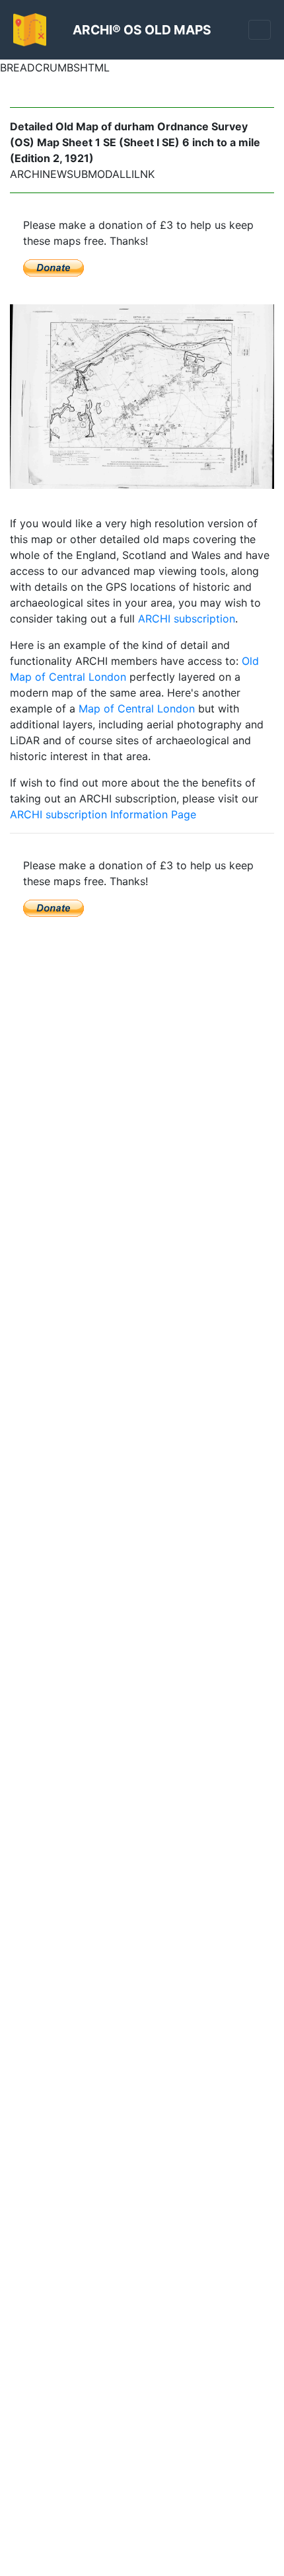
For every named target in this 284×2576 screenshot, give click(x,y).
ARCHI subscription (187, 619)
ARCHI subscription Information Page (103, 814)
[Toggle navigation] (260, 30)
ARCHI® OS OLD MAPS (142, 30)
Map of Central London (137, 708)
